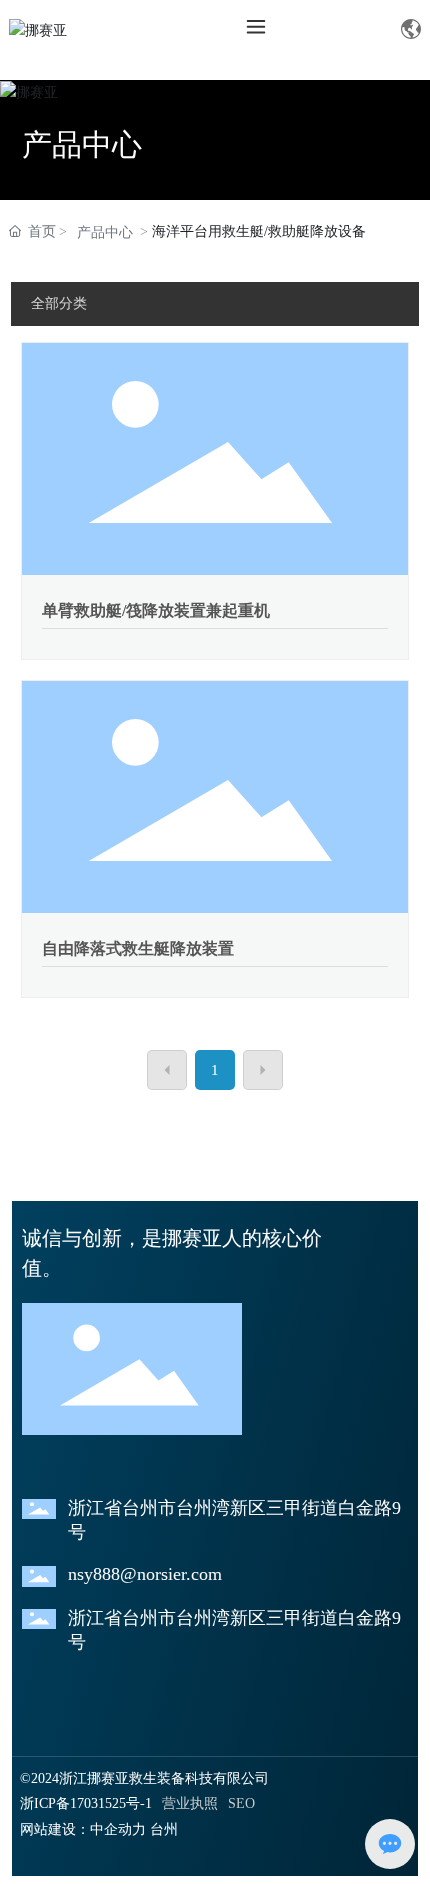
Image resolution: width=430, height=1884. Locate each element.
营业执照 (190, 1803)
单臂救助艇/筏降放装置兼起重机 (156, 610)
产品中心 (82, 144)
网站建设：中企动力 (83, 1829)
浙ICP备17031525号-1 (86, 1803)
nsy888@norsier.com (145, 1574)
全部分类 (59, 303)
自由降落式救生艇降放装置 (138, 948)
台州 (164, 1829)
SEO (241, 1803)
